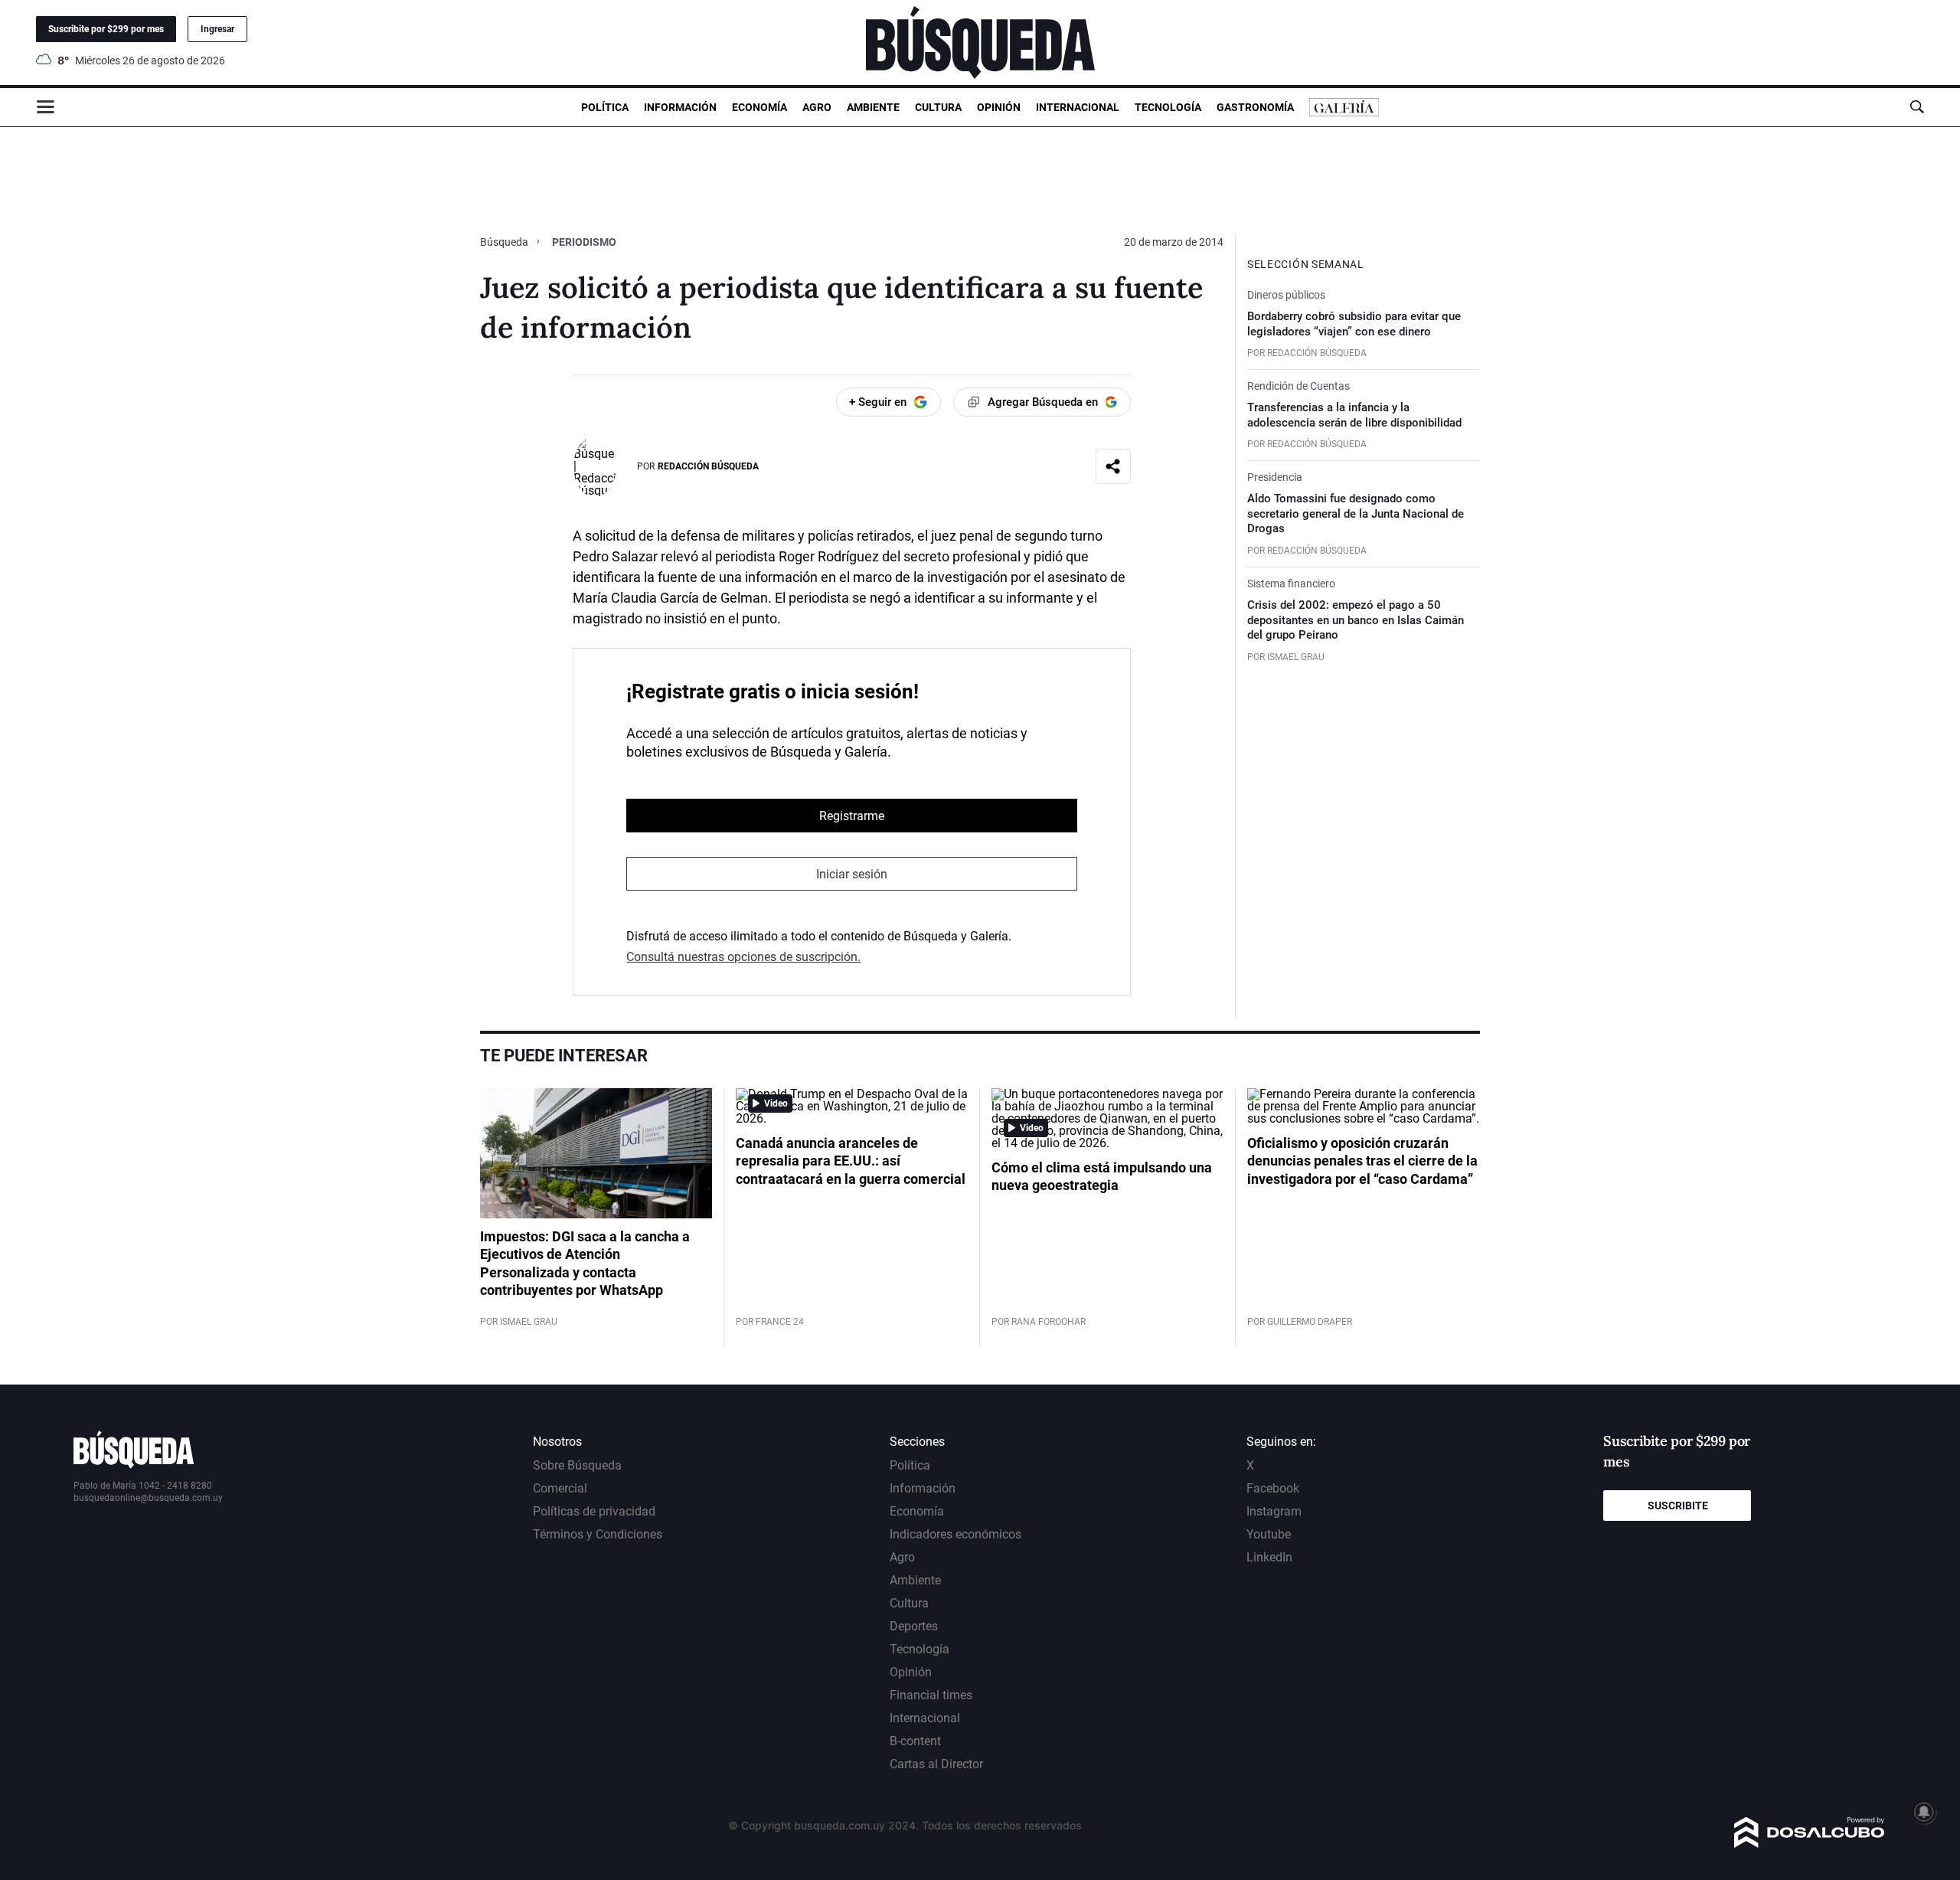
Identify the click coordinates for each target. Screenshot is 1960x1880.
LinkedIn (1269, 1557)
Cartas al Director (936, 1764)
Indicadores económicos (955, 1534)
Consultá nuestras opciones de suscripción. (743, 957)
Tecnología (1168, 107)
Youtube (1269, 1534)
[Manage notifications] (1924, 1812)
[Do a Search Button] (1917, 107)
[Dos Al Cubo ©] (1810, 1844)
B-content (915, 1741)
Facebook (1273, 1488)
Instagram (1274, 1511)
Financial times (931, 1695)
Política (605, 107)
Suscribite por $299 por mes (106, 29)
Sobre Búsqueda (577, 1465)
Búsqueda (505, 242)
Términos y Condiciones (598, 1534)
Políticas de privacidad (594, 1511)
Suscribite (1678, 1506)
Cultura (938, 107)
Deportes (914, 1626)
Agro (817, 107)
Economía (759, 107)
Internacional (1078, 107)
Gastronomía (1255, 107)
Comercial (560, 1488)
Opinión (999, 107)
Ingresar (217, 29)
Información (680, 107)
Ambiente (873, 107)
